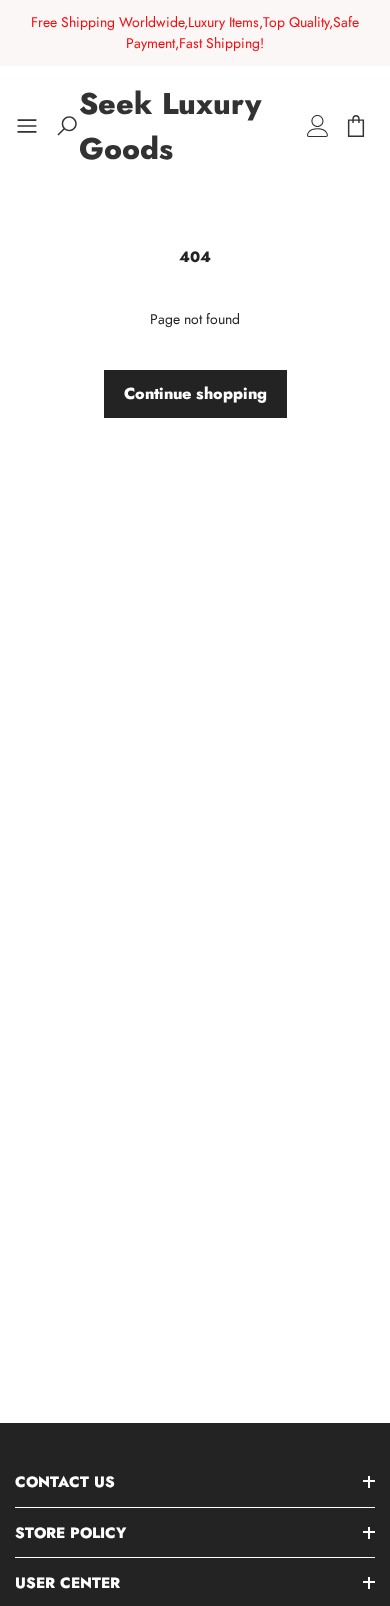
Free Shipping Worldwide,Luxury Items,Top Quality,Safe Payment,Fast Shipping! (195, 32)
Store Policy (70, 1533)
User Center (67, 1583)
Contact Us (65, 1482)
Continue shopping (195, 393)
